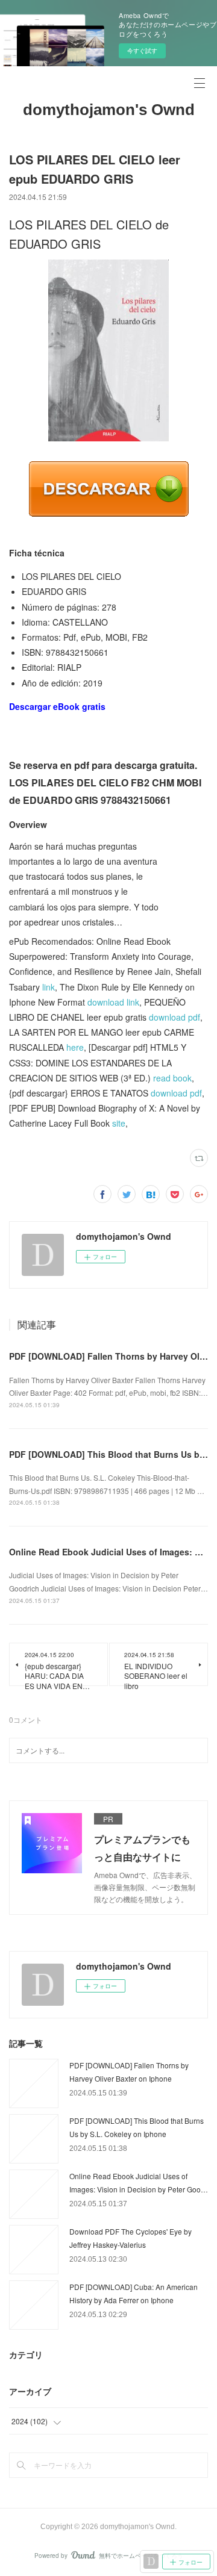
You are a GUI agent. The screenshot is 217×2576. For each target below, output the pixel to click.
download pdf (175, 1017)
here (75, 1047)
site (119, 1123)
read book (172, 1078)
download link (113, 1002)
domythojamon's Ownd (109, 110)
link (49, 987)
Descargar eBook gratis (57, 706)
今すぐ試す (142, 51)
